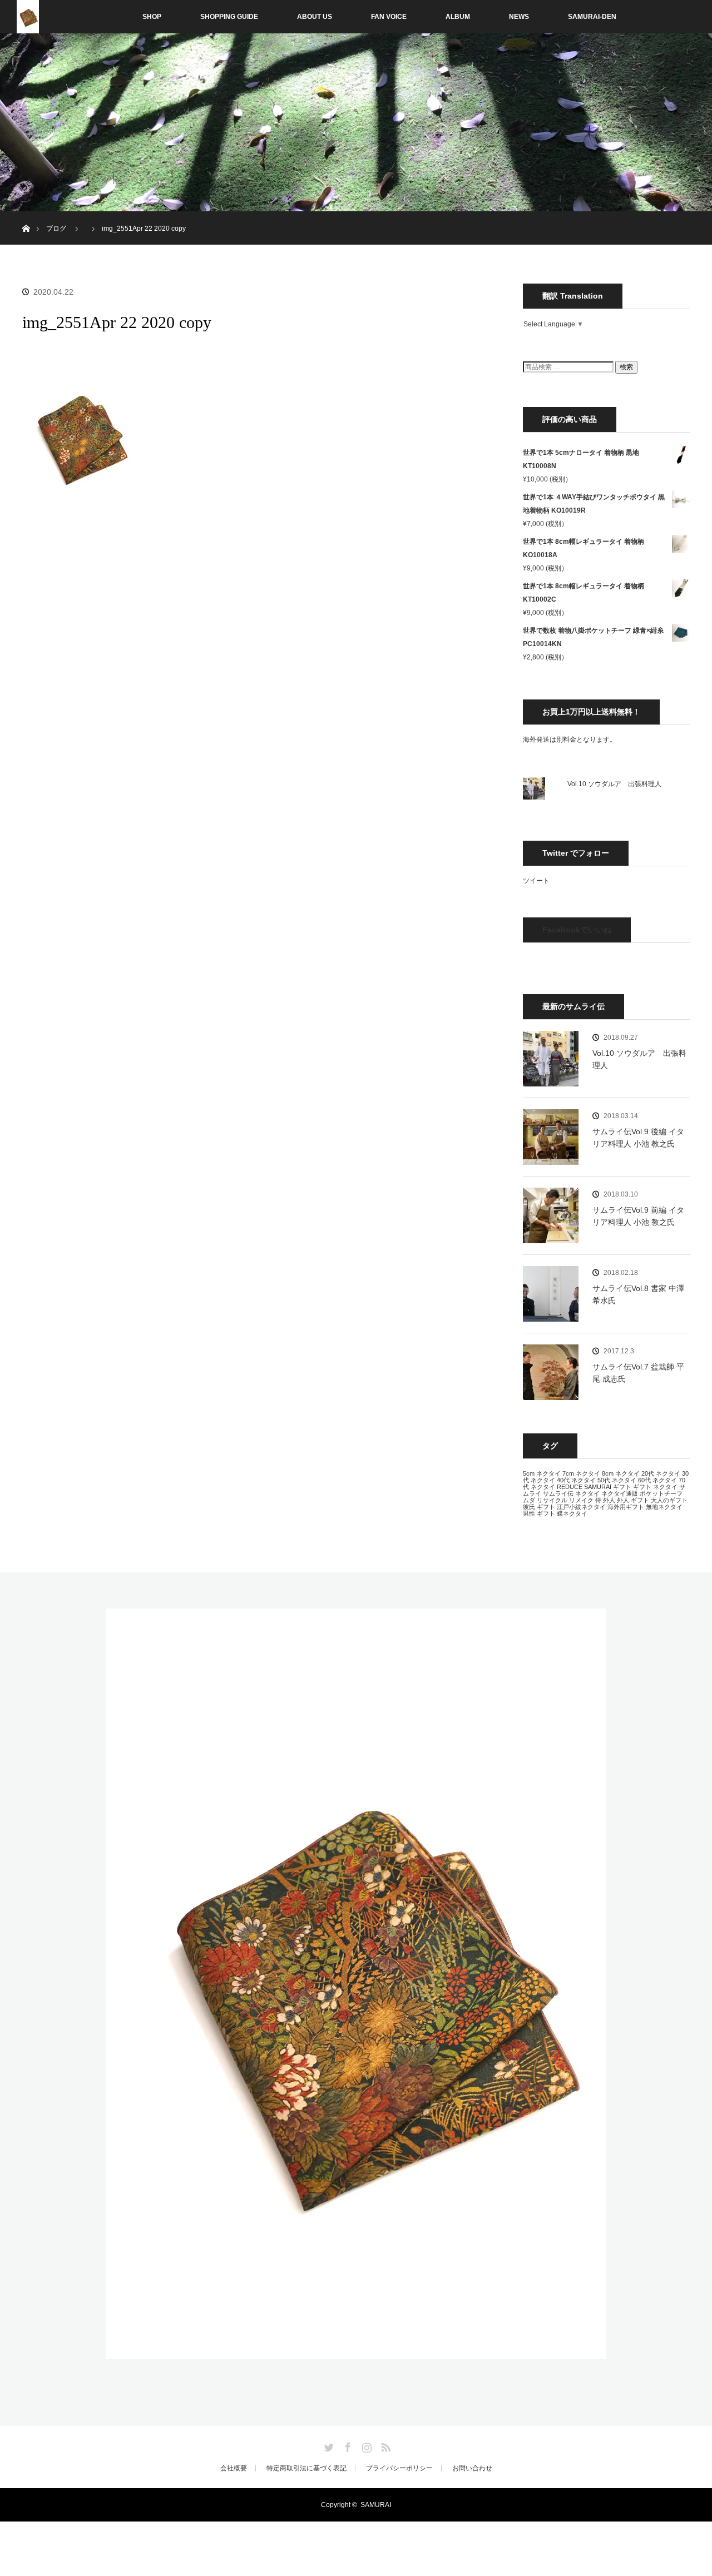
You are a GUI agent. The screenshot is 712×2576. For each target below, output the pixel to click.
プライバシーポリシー (399, 2468)
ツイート (536, 881)
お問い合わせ (472, 2468)
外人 (609, 1500)
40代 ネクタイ (576, 1480)
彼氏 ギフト (539, 1507)
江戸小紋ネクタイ (581, 1507)
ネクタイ (587, 1493)
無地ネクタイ (664, 1507)
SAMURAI (598, 1487)
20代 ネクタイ (661, 1473)
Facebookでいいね (577, 930)
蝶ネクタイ (572, 1513)
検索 (626, 367)
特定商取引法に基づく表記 (306, 2468)
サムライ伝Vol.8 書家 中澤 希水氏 (638, 1294)
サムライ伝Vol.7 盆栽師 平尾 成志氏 (638, 1373)
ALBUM (458, 17)
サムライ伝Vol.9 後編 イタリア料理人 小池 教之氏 (638, 1138)
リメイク (581, 1500)
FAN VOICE (389, 17)
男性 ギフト (539, 1513)
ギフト (622, 1487)
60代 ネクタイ (657, 1480)
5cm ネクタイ (542, 1473)
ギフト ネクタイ (655, 1487)
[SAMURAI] (356, 2352)
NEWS (519, 17)
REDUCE (570, 1487)
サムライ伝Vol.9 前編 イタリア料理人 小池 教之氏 (638, 1216)
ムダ (529, 1500)
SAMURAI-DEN (592, 17)
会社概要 (234, 2468)
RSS (384, 2445)
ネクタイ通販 (620, 1493)
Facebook (347, 2445)
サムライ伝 (558, 1493)
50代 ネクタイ (617, 1480)
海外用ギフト (626, 1507)
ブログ (56, 229)
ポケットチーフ (661, 1493)
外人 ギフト (633, 1500)
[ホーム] (26, 215)
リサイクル (552, 1500)
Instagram (365, 2445)
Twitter (328, 2445)
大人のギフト (669, 1500)
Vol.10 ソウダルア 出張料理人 (614, 784)
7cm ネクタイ (581, 1473)
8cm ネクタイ (621, 1473)
